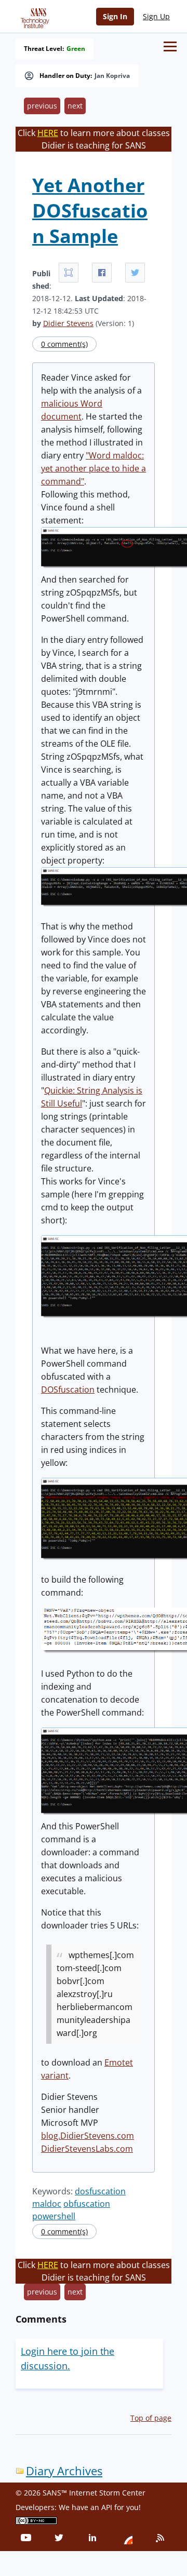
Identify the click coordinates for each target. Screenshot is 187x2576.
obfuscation (87, 2204)
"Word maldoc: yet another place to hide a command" (94, 468)
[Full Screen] (69, 273)
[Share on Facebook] (102, 273)
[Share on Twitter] (135, 273)
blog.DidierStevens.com (88, 2136)
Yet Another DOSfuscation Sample (90, 211)
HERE (48, 133)
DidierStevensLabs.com (87, 2149)
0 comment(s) (64, 344)
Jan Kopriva (112, 76)
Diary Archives (64, 2471)
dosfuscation (100, 2191)
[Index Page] (33, 16)
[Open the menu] (170, 46)
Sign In (115, 16)
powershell (54, 2216)
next (75, 106)
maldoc (47, 2204)
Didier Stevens (68, 323)
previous (42, 106)
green (76, 49)
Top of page (151, 2418)
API (107, 2507)
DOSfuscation (68, 1390)
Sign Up (156, 16)
